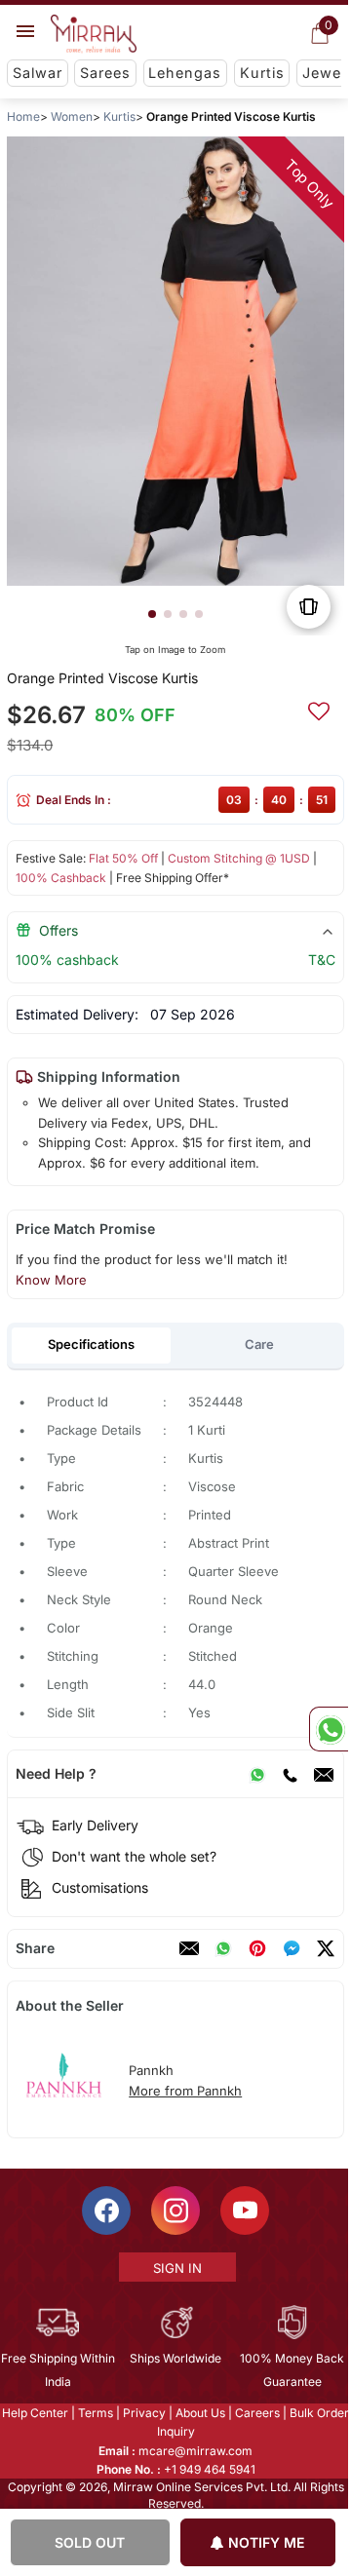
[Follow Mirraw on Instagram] (175, 2211)
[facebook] (292, 1948)
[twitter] (326, 1948)
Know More (51, 1280)
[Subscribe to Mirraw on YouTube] (244, 2211)
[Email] (324, 1774)
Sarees (105, 73)
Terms (95, 2413)
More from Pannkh (185, 2091)
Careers (256, 2413)
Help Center (34, 2413)
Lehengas (185, 73)
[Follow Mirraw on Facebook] (105, 2211)
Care (259, 1344)
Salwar (38, 73)
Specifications (91, 1344)
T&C (322, 960)
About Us (199, 2413)
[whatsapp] (223, 1948)
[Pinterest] (257, 1948)
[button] (152, 614)
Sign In (176, 2268)
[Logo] (94, 34)
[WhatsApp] (257, 1774)
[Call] (290, 1774)
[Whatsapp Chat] (329, 1729)
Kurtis (262, 73)
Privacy (143, 2413)
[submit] (319, 709)
